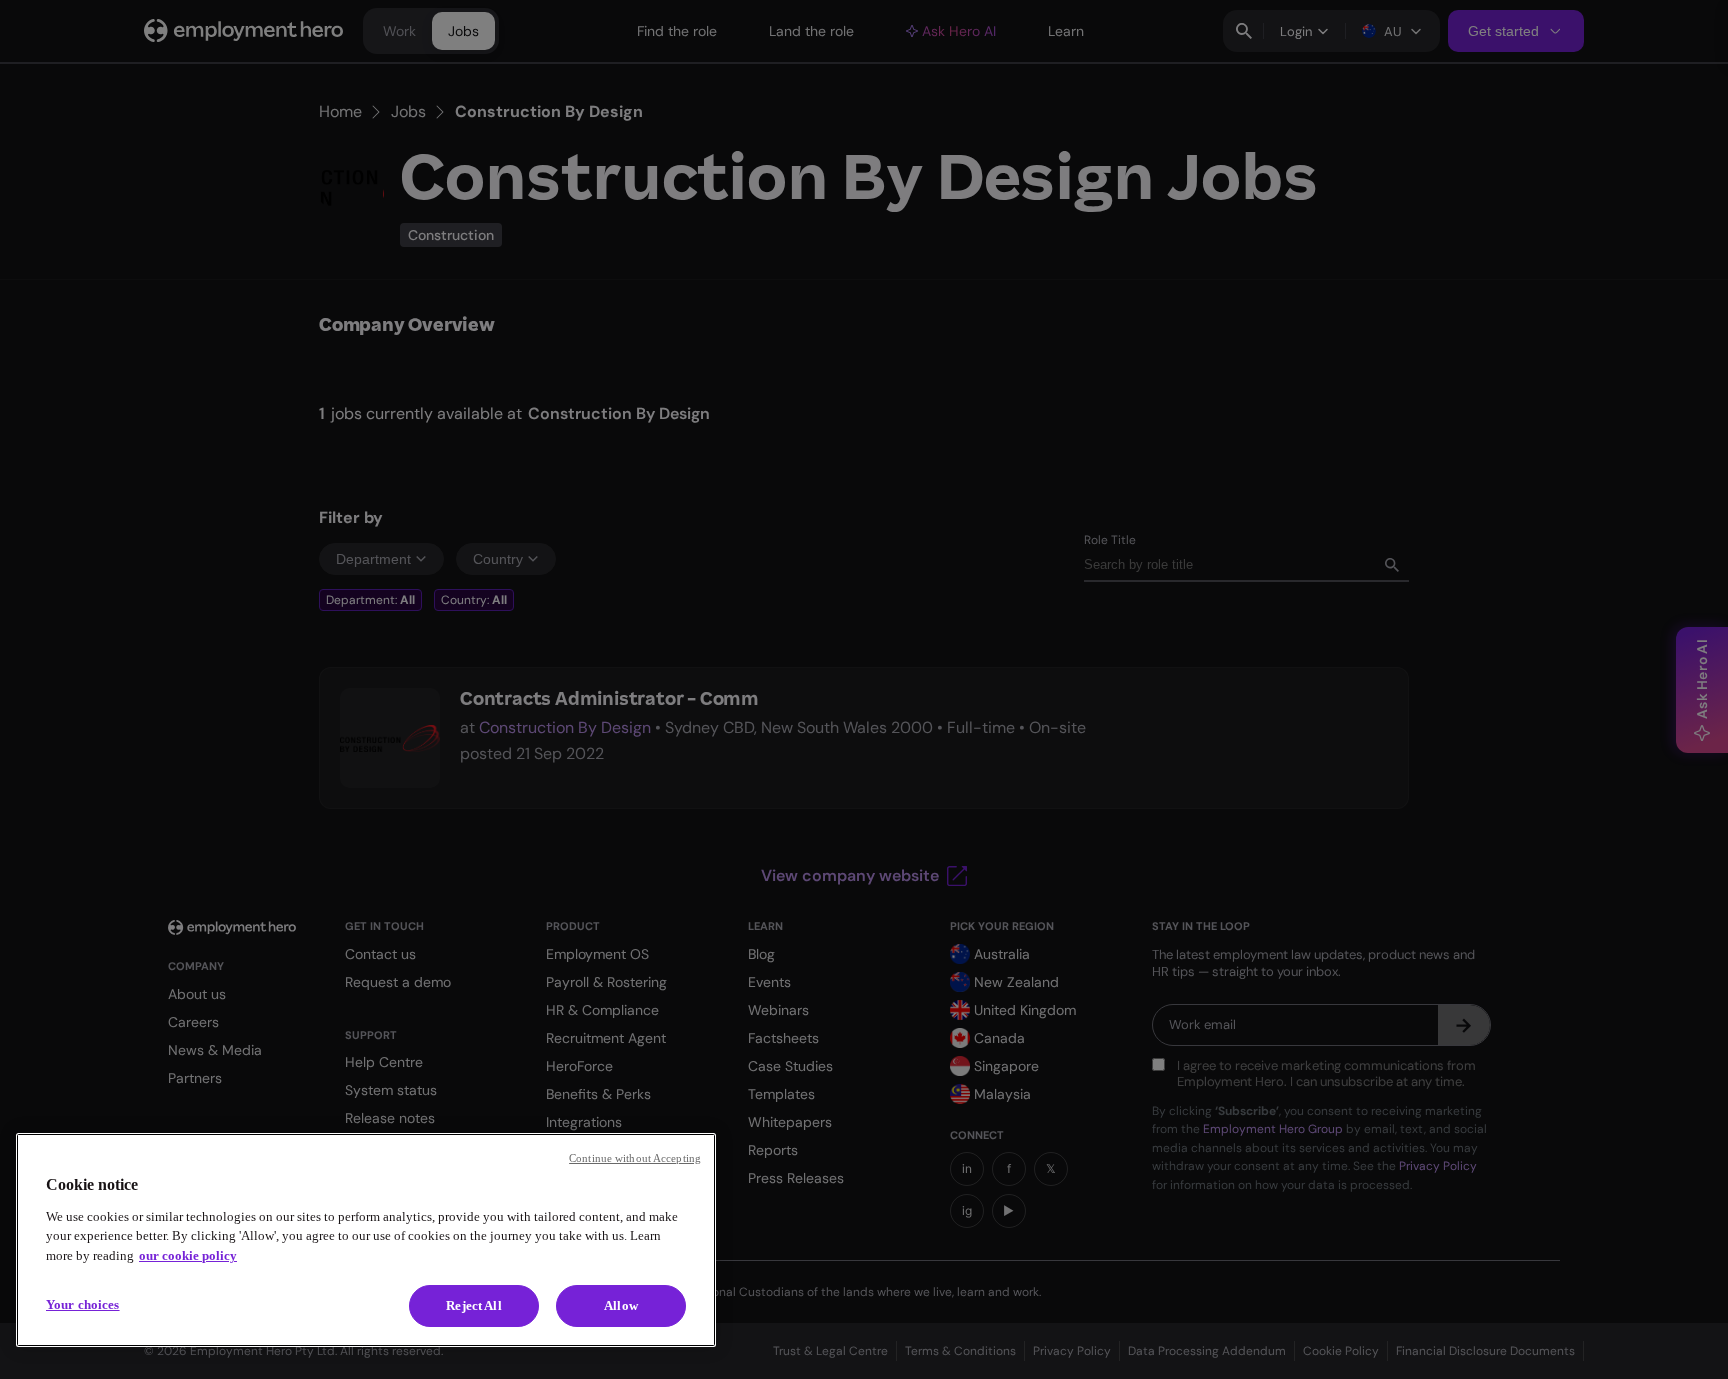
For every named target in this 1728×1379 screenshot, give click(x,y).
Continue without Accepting (635, 1158)
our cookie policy (188, 1255)
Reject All (473, 1305)
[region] (366, 1240)
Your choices (83, 1304)
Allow (621, 1305)
